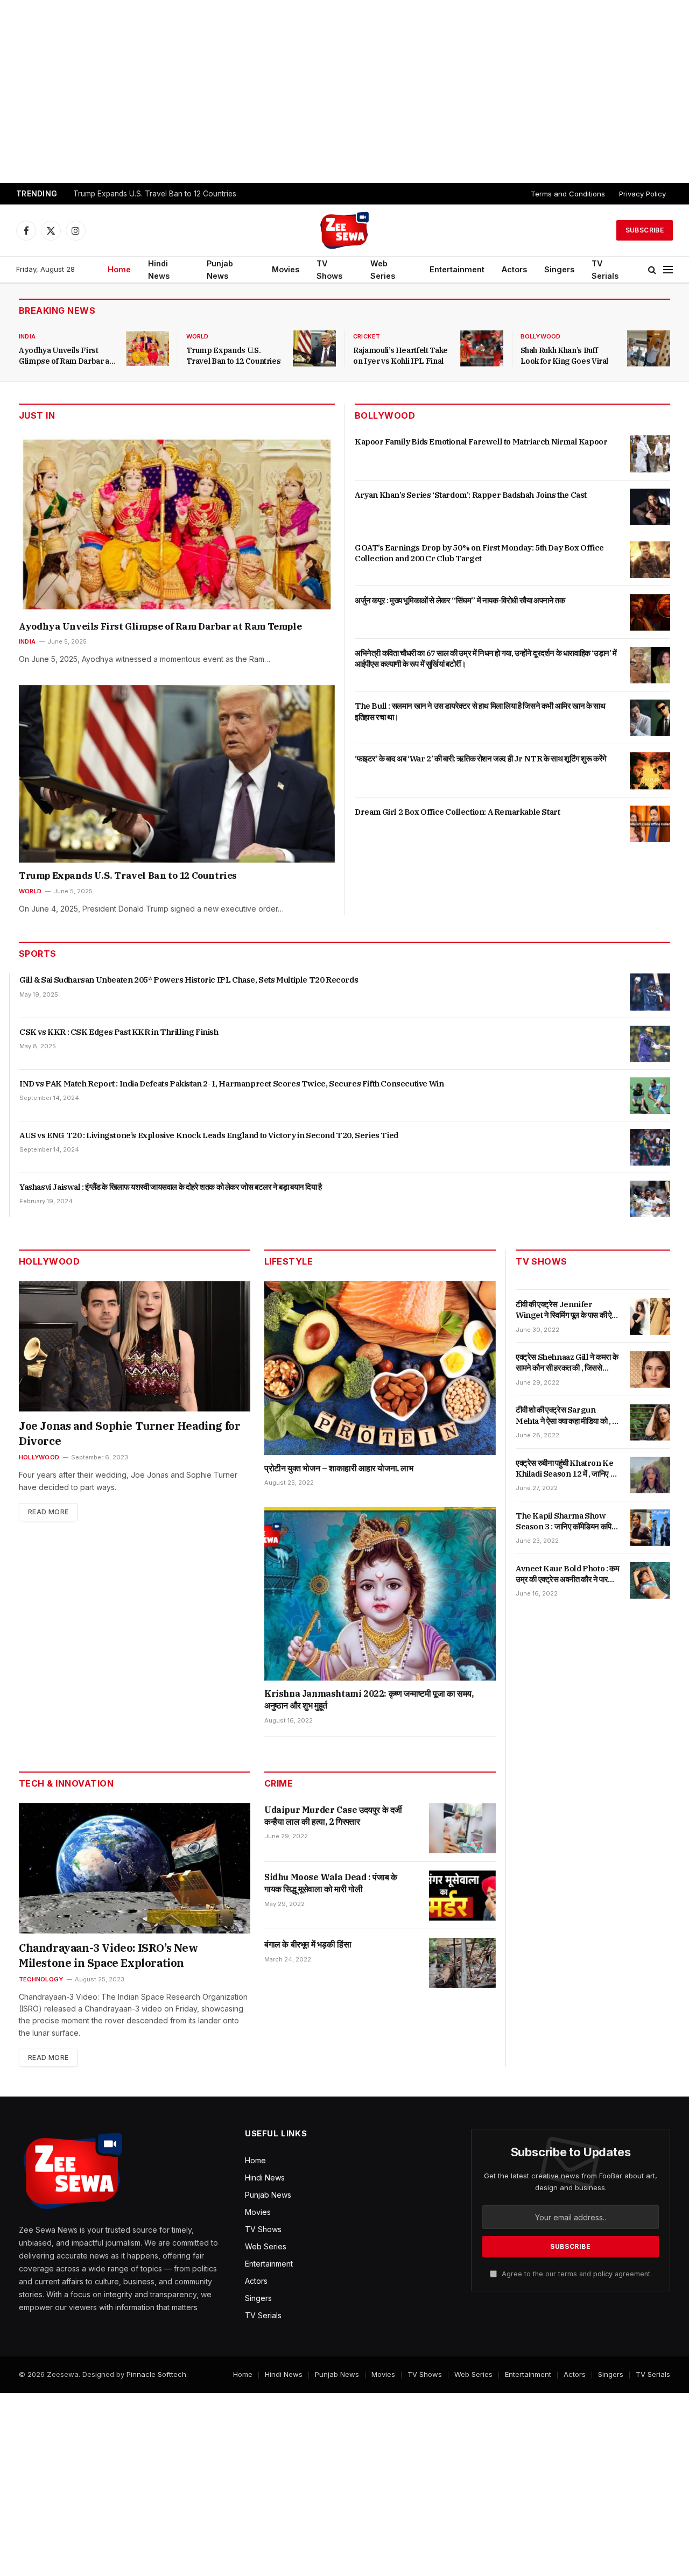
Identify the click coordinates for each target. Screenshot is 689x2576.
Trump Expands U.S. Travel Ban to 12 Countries (155, 194)
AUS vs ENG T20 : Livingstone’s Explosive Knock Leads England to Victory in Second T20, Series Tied (209, 1135)
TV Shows (329, 270)
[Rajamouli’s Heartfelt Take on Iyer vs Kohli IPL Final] (482, 348)
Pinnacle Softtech (156, 2374)
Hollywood (39, 1457)
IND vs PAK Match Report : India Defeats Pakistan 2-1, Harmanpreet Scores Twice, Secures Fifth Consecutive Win (231, 1084)
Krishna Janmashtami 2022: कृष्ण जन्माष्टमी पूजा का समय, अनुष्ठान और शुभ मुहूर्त (369, 1699)
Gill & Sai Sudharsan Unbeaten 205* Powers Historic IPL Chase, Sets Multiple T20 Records (189, 980)
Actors (514, 269)
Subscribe (645, 230)
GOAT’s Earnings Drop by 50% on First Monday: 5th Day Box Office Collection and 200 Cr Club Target (479, 553)
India (27, 336)
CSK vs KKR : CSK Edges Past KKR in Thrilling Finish (119, 1032)
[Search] (652, 270)
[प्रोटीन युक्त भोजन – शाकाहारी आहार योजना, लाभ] (380, 1368)
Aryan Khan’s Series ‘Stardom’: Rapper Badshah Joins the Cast (471, 495)
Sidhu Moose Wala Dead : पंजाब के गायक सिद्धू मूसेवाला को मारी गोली (331, 1883)
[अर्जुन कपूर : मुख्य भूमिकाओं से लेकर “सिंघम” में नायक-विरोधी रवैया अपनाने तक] (650, 612)
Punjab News (220, 270)
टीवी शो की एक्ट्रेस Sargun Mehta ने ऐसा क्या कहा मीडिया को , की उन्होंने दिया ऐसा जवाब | (568, 1416)
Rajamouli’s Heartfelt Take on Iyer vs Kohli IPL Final (400, 356)
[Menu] (668, 270)
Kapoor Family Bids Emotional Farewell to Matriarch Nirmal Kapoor (481, 442)
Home (119, 269)
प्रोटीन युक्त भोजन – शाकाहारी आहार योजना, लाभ (339, 1468)
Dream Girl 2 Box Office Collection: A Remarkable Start (457, 812)
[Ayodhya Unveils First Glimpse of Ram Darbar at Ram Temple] (147, 348)
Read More (48, 1512)
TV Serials (605, 270)
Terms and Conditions (568, 194)
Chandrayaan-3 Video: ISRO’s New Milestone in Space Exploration (108, 1955)
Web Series (383, 270)
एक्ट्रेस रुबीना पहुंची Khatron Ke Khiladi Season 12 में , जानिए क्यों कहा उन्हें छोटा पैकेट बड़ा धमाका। (568, 1469)
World (198, 336)
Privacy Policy (642, 194)
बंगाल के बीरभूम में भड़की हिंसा (308, 1944)
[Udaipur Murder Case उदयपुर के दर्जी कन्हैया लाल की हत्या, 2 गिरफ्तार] (462, 1828)
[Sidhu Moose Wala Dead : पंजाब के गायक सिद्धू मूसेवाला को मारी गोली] (462, 1896)
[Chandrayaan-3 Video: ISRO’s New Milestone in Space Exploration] (135, 1868)
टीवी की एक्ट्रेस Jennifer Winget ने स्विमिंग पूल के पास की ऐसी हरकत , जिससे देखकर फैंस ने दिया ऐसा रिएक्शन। (567, 1310)
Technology (41, 1979)
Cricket (367, 336)
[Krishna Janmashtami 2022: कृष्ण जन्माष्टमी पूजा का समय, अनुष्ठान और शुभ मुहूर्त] (380, 1594)
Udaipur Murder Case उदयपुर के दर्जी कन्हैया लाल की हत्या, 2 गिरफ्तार (333, 1816)
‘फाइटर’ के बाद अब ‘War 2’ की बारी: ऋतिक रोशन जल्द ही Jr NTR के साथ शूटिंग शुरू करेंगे (481, 758)
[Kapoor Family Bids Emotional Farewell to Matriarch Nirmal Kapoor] (650, 454)
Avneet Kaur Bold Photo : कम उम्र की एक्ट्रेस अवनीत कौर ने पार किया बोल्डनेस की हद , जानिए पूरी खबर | (567, 1574)
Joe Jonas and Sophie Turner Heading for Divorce (129, 1433)
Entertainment (457, 269)
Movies (286, 269)
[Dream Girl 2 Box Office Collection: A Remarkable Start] (650, 824)
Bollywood (541, 336)
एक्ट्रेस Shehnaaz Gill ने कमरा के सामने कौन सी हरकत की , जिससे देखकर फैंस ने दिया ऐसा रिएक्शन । (567, 1363)
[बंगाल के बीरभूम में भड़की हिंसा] (462, 1963)
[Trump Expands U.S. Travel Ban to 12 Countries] (314, 348)
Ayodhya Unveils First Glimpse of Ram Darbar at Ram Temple (65, 356)
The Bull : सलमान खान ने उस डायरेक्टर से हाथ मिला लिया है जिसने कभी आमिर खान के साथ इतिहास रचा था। (480, 711)
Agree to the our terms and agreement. (576, 2274)
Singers (559, 269)
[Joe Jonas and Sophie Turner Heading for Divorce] (135, 1346)
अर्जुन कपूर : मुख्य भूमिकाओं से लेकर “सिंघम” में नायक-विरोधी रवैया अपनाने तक (460, 600)
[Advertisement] (344, 91)
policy (603, 2274)
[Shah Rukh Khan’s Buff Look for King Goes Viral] (649, 348)
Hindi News (159, 270)
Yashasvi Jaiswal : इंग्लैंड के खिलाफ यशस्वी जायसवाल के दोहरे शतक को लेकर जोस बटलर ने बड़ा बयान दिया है (171, 1187)
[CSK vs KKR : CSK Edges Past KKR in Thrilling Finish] (650, 1044)
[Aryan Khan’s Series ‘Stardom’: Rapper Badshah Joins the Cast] (650, 507)
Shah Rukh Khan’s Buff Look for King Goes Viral (565, 356)
